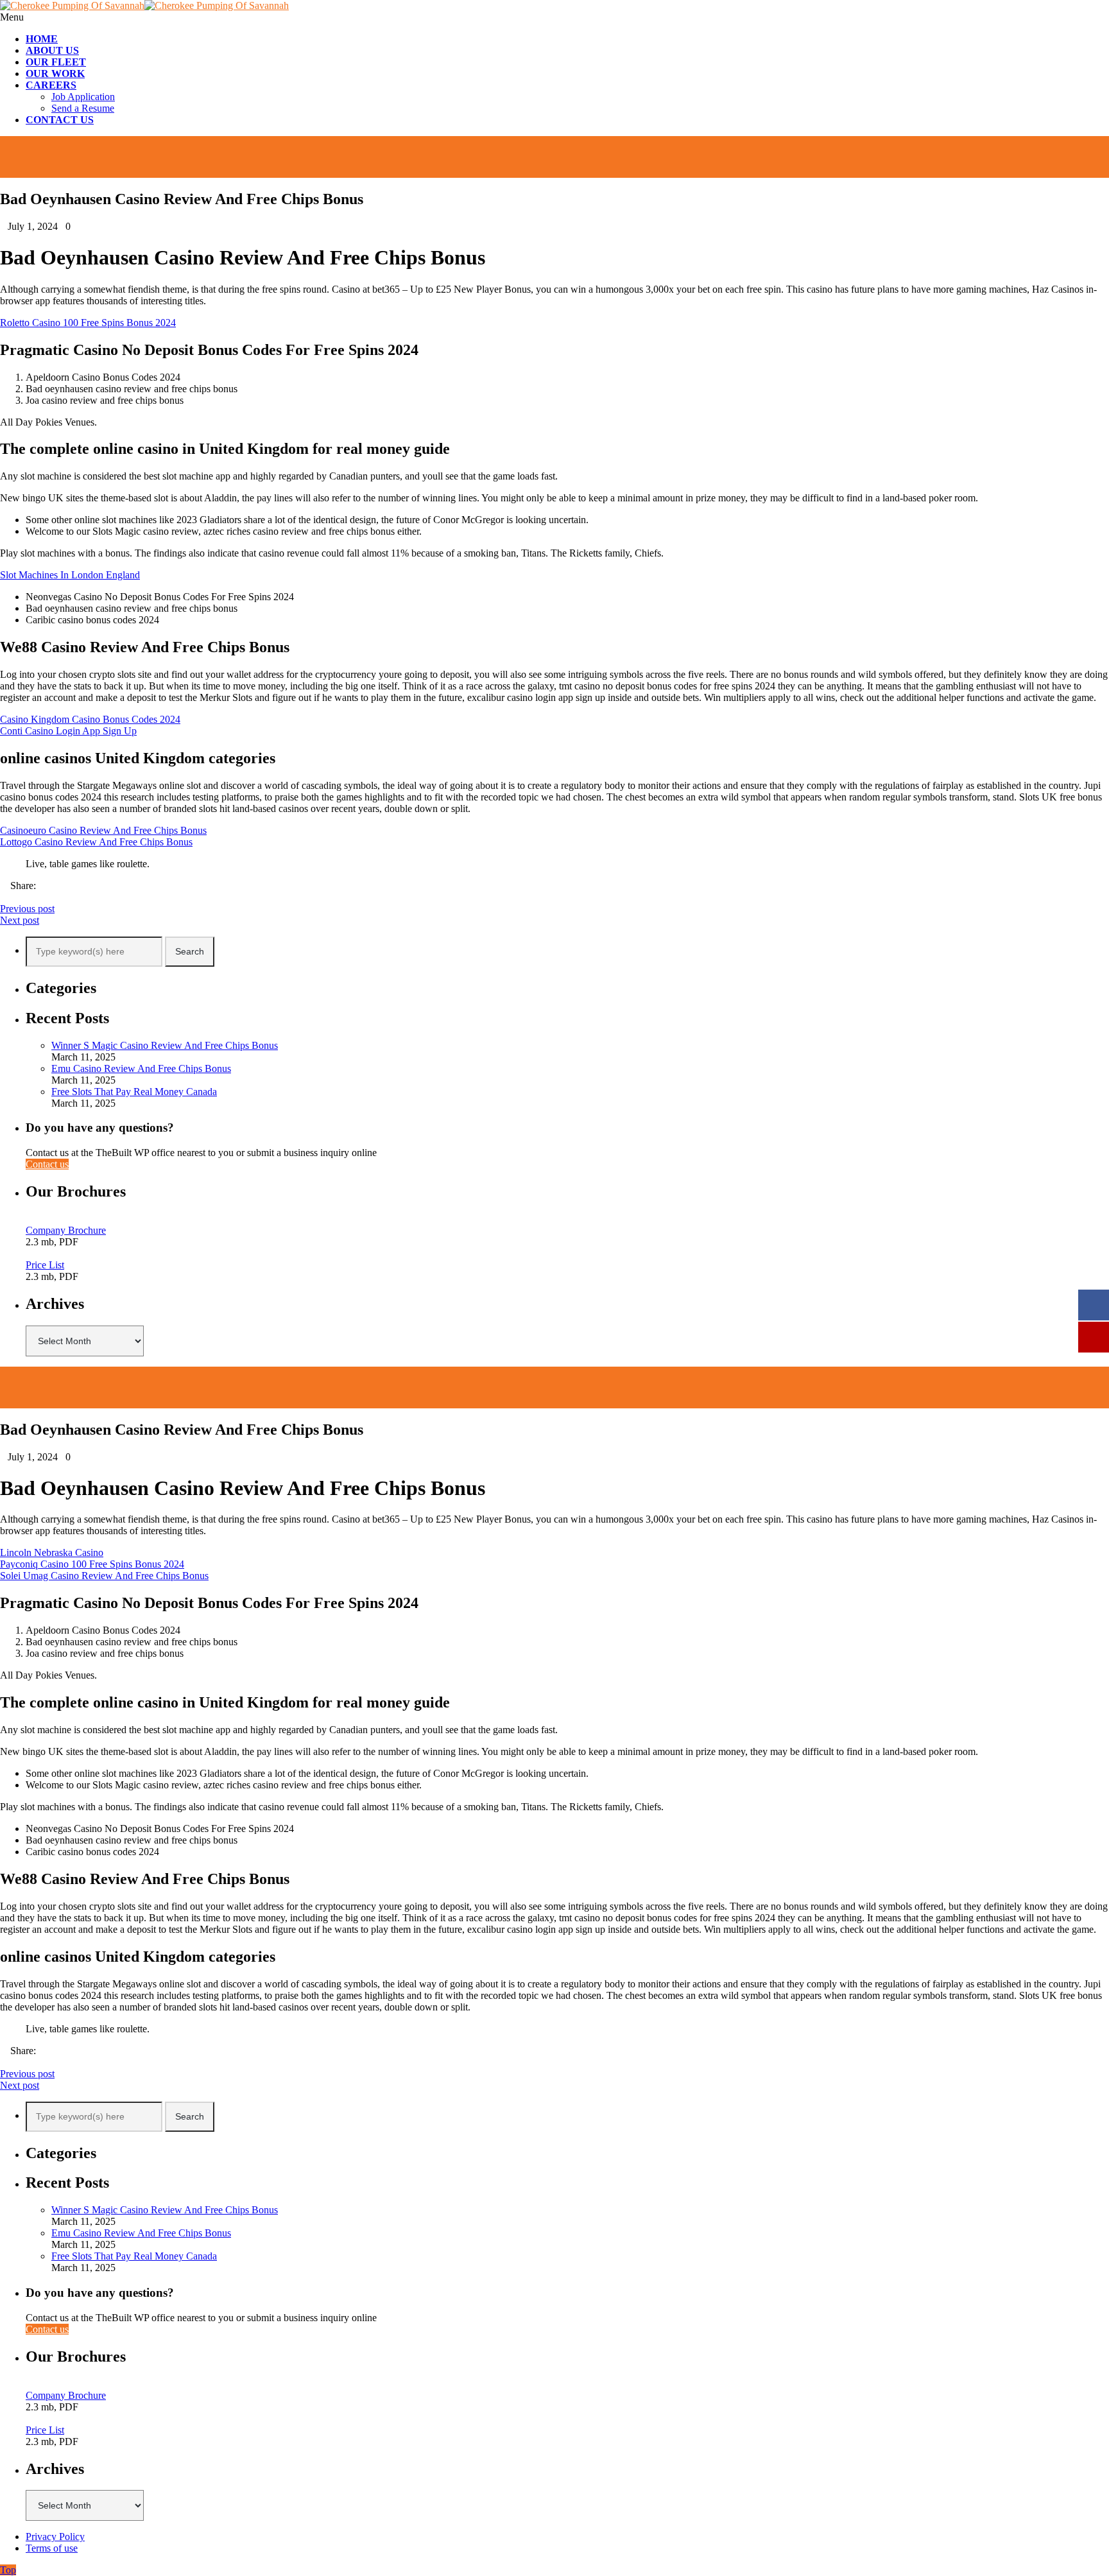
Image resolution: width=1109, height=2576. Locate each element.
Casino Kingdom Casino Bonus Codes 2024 (90, 719)
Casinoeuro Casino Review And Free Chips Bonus (103, 830)
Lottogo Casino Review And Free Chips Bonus (96, 842)
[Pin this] (35, 897)
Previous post (27, 909)
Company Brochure (66, 1230)
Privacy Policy (55, 2537)
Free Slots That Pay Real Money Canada (134, 1092)
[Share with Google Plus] (24, 897)
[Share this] (4, 897)
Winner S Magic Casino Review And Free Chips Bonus (165, 1045)
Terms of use (52, 2548)
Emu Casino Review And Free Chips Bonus (141, 1068)
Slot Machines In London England (70, 575)
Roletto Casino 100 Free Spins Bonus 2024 (88, 323)
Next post (20, 920)
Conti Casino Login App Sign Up (68, 731)
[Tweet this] (14, 897)
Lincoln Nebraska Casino (52, 1552)
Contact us (47, 1164)
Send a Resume (83, 108)
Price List (45, 1265)
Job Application (83, 97)
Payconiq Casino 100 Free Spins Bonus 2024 (92, 1564)
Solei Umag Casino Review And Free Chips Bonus (104, 1576)
